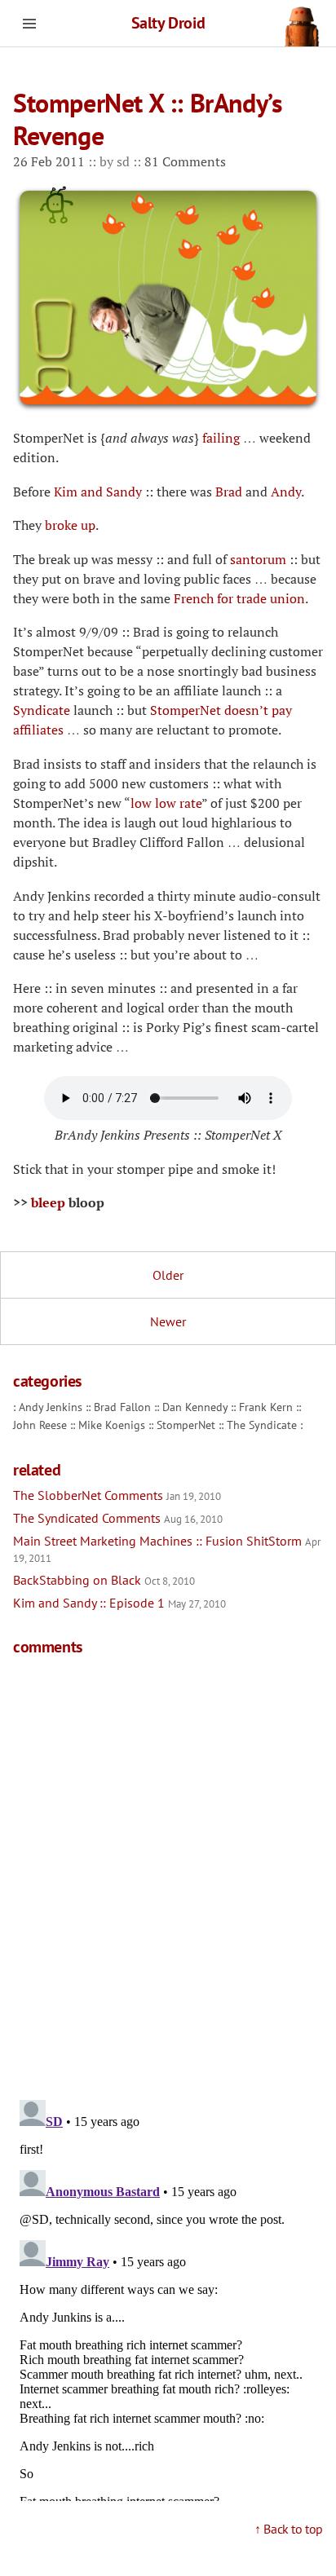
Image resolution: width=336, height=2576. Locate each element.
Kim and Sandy (98, 492)
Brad (229, 492)
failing (221, 438)
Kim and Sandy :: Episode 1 (119, 1603)
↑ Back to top (289, 2529)
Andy (286, 492)
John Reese (40, 1425)
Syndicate (42, 710)
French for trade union (239, 598)
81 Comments (185, 161)
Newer (168, 1321)
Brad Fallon (122, 1407)
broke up (70, 525)
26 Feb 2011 (51, 161)
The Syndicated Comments (118, 1518)
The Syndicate (262, 1425)
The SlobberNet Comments (117, 1495)
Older (168, 1275)
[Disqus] (168, 1875)
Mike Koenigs (112, 1425)
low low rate (166, 803)
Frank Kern (266, 1407)
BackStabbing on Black (104, 1580)
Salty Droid (168, 23)
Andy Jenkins (51, 1407)
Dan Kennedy (195, 1407)
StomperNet (186, 1425)
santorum (258, 559)
